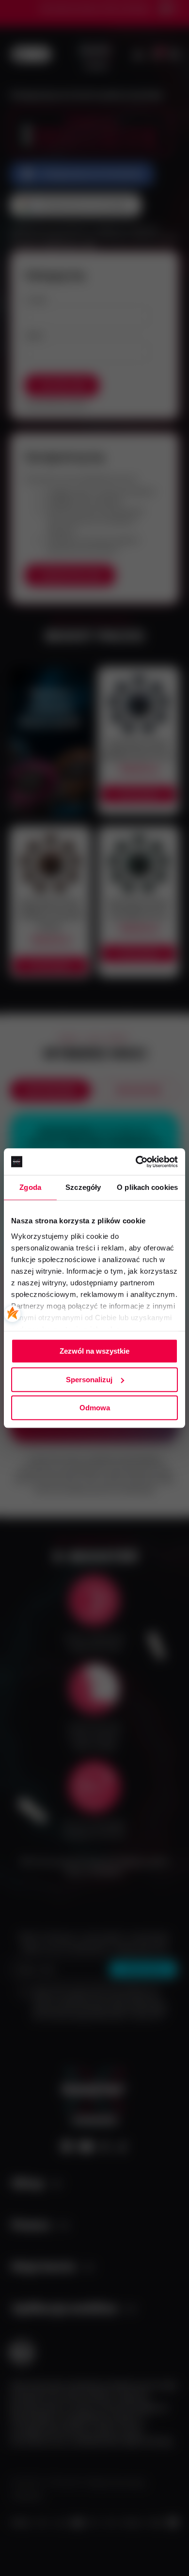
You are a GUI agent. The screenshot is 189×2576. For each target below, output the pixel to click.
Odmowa (95, 1408)
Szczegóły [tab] (83, 1187)
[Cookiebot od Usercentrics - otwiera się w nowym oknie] (136, 1162)
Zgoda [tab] (30, 1187)
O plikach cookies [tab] (147, 1187)
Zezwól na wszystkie (94, 1351)
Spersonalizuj (89, 1380)
